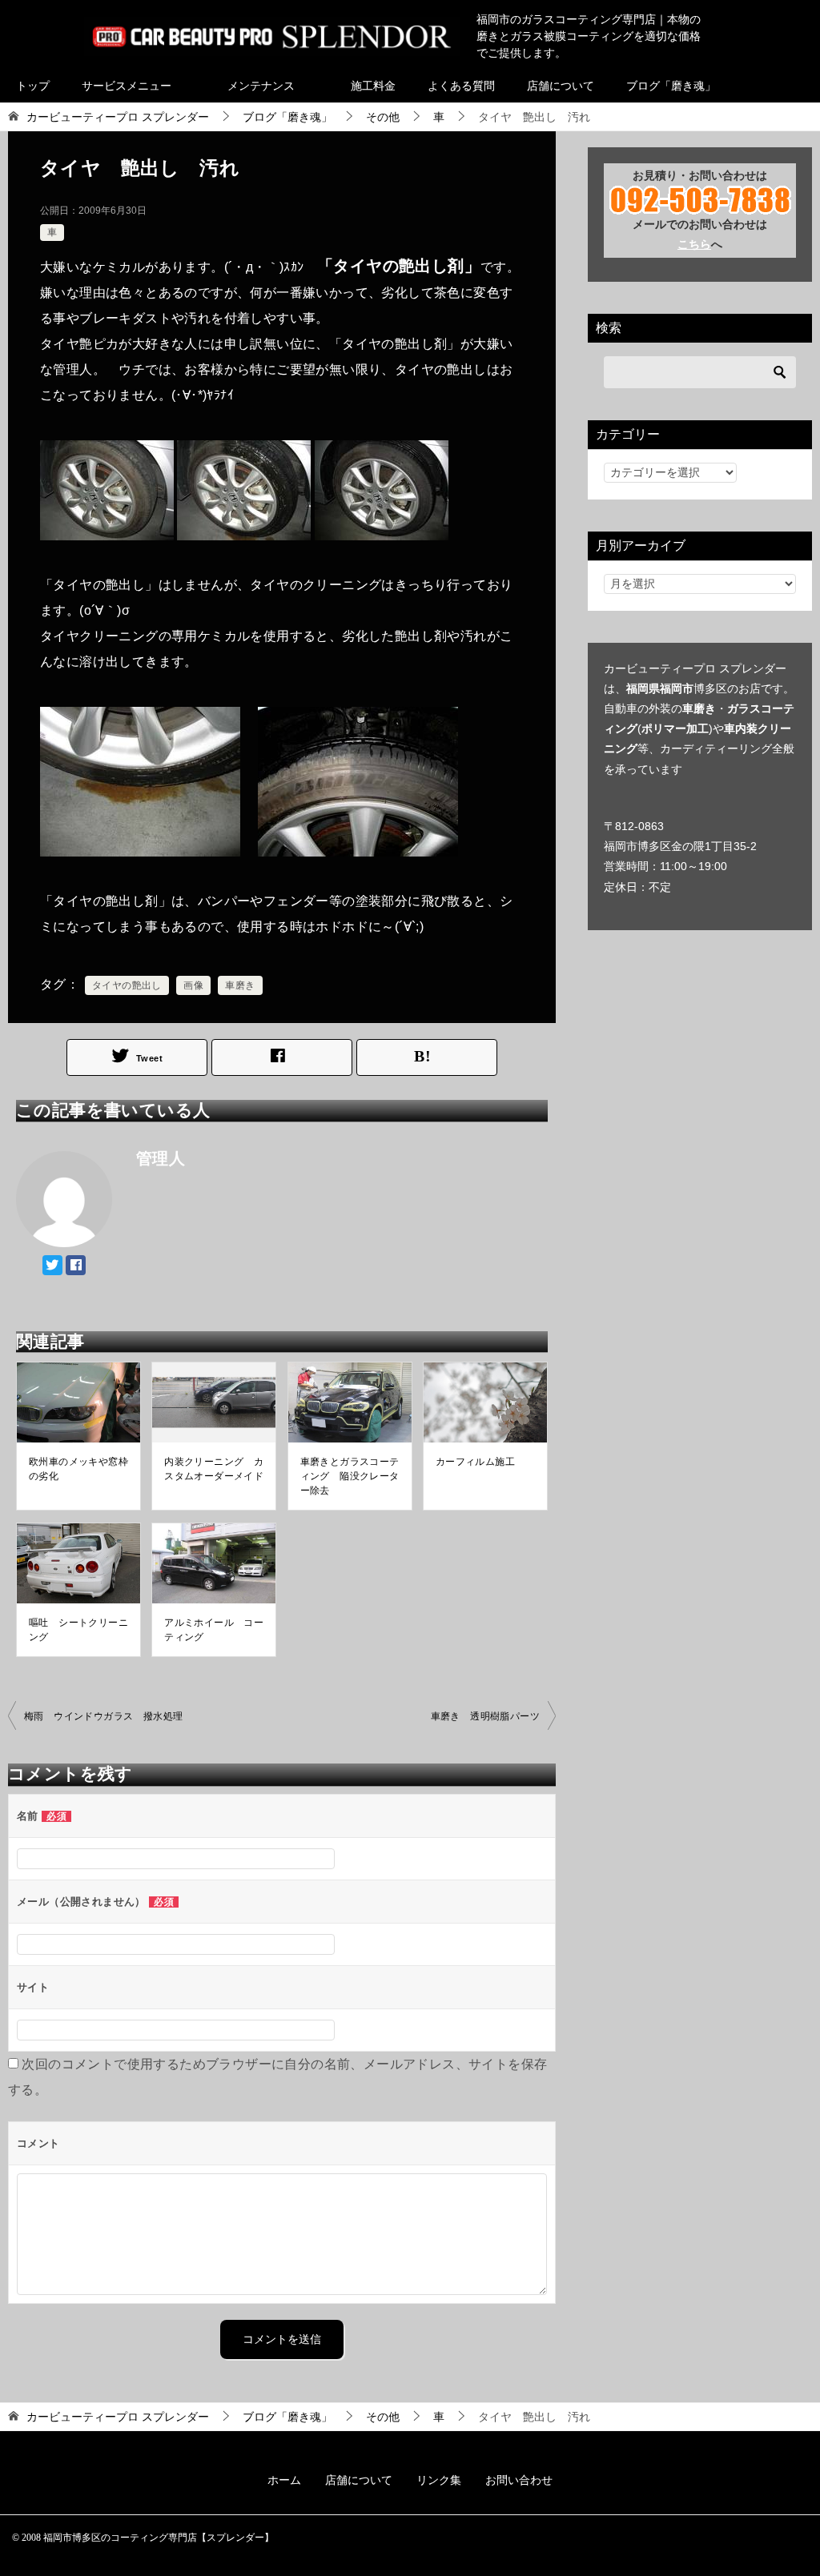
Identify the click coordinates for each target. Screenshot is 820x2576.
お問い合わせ (519, 2480)
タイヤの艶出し (127, 985)
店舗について (561, 86)
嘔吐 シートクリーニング (78, 1630)
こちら (694, 244)
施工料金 (373, 86)
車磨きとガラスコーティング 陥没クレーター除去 (350, 1476)
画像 (193, 985)
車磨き (240, 985)
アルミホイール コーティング (214, 1630)
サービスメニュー (127, 86)
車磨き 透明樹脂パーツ (485, 1716)
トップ (33, 86)
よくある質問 (461, 86)
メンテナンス (261, 86)
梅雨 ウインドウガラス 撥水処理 (103, 1716)
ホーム (284, 2480)
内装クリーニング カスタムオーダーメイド (214, 1469)
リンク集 (439, 2480)
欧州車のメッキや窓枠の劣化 (78, 1469)
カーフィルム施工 (475, 1462)
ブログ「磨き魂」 (671, 86)
